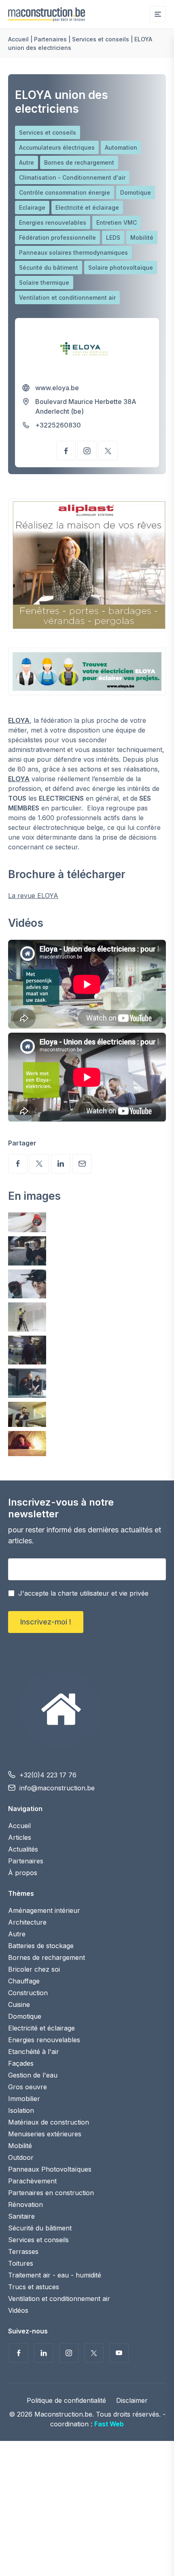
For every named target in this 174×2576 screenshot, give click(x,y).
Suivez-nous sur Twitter (94, 2353)
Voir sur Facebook (66, 451)
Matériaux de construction (49, 2122)
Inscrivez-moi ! (46, 1622)
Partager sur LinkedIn (61, 1164)
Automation (121, 147)
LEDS (113, 237)
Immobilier (24, 2099)
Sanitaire (21, 2216)
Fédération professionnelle (57, 237)
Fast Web (109, 2424)
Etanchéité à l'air (34, 2052)
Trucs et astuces (34, 2287)
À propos (23, 1873)
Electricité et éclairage (87, 207)
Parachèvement (32, 2181)
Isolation (21, 2110)
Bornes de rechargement (79, 162)
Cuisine (19, 2005)
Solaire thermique (44, 283)
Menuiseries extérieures (45, 2134)
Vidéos (18, 2310)
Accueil (18, 39)
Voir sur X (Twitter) (108, 451)
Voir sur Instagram (87, 451)
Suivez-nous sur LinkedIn (44, 2353)
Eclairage (32, 207)
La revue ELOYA (33, 896)
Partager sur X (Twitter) (39, 1164)
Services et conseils (101, 39)
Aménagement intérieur (44, 1910)
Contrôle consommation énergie (65, 192)
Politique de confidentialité (66, 2401)
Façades (21, 2063)
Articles (20, 1837)
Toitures (21, 2263)
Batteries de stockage (41, 1946)
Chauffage (24, 1981)
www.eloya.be (57, 388)
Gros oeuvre (28, 2087)
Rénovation (25, 2204)
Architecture (27, 1922)
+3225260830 (58, 425)
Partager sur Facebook (18, 1164)
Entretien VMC (117, 222)
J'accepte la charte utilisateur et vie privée (83, 1593)
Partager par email (82, 1164)
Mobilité (142, 237)
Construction (28, 1993)
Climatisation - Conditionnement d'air (72, 177)
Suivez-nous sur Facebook (19, 2353)
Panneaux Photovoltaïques (50, 2169)
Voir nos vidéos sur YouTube (119, 2353)
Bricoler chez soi (34, 1969)
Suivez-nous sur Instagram (69, 2353)
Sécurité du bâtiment (49, 267)
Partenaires (50, 39)
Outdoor (21, 2157)
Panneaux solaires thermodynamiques (73, 252)
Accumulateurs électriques (57, 147)
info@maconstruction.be (57, 1788)
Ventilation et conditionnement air (67, 298)
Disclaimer (132, 2401)
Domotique (136, 192)
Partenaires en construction (51, 2193)
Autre (27, 162)
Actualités (23, 1849)
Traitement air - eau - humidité (55, 2275)
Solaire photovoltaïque (121, 267)
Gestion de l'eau (33, 2075)
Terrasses (23, 2252)
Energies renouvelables (53, 222)
